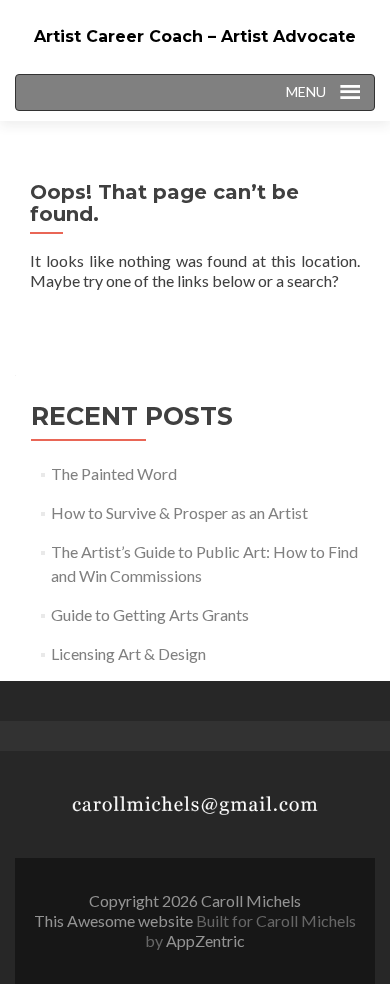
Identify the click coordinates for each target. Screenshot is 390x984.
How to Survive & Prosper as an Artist (179, 512)
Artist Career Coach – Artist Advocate (195, 36)
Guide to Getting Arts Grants (150, 614)
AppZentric (205, 940)
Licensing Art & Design (128, 653)
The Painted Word (114, 473)
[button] (301, 92)
